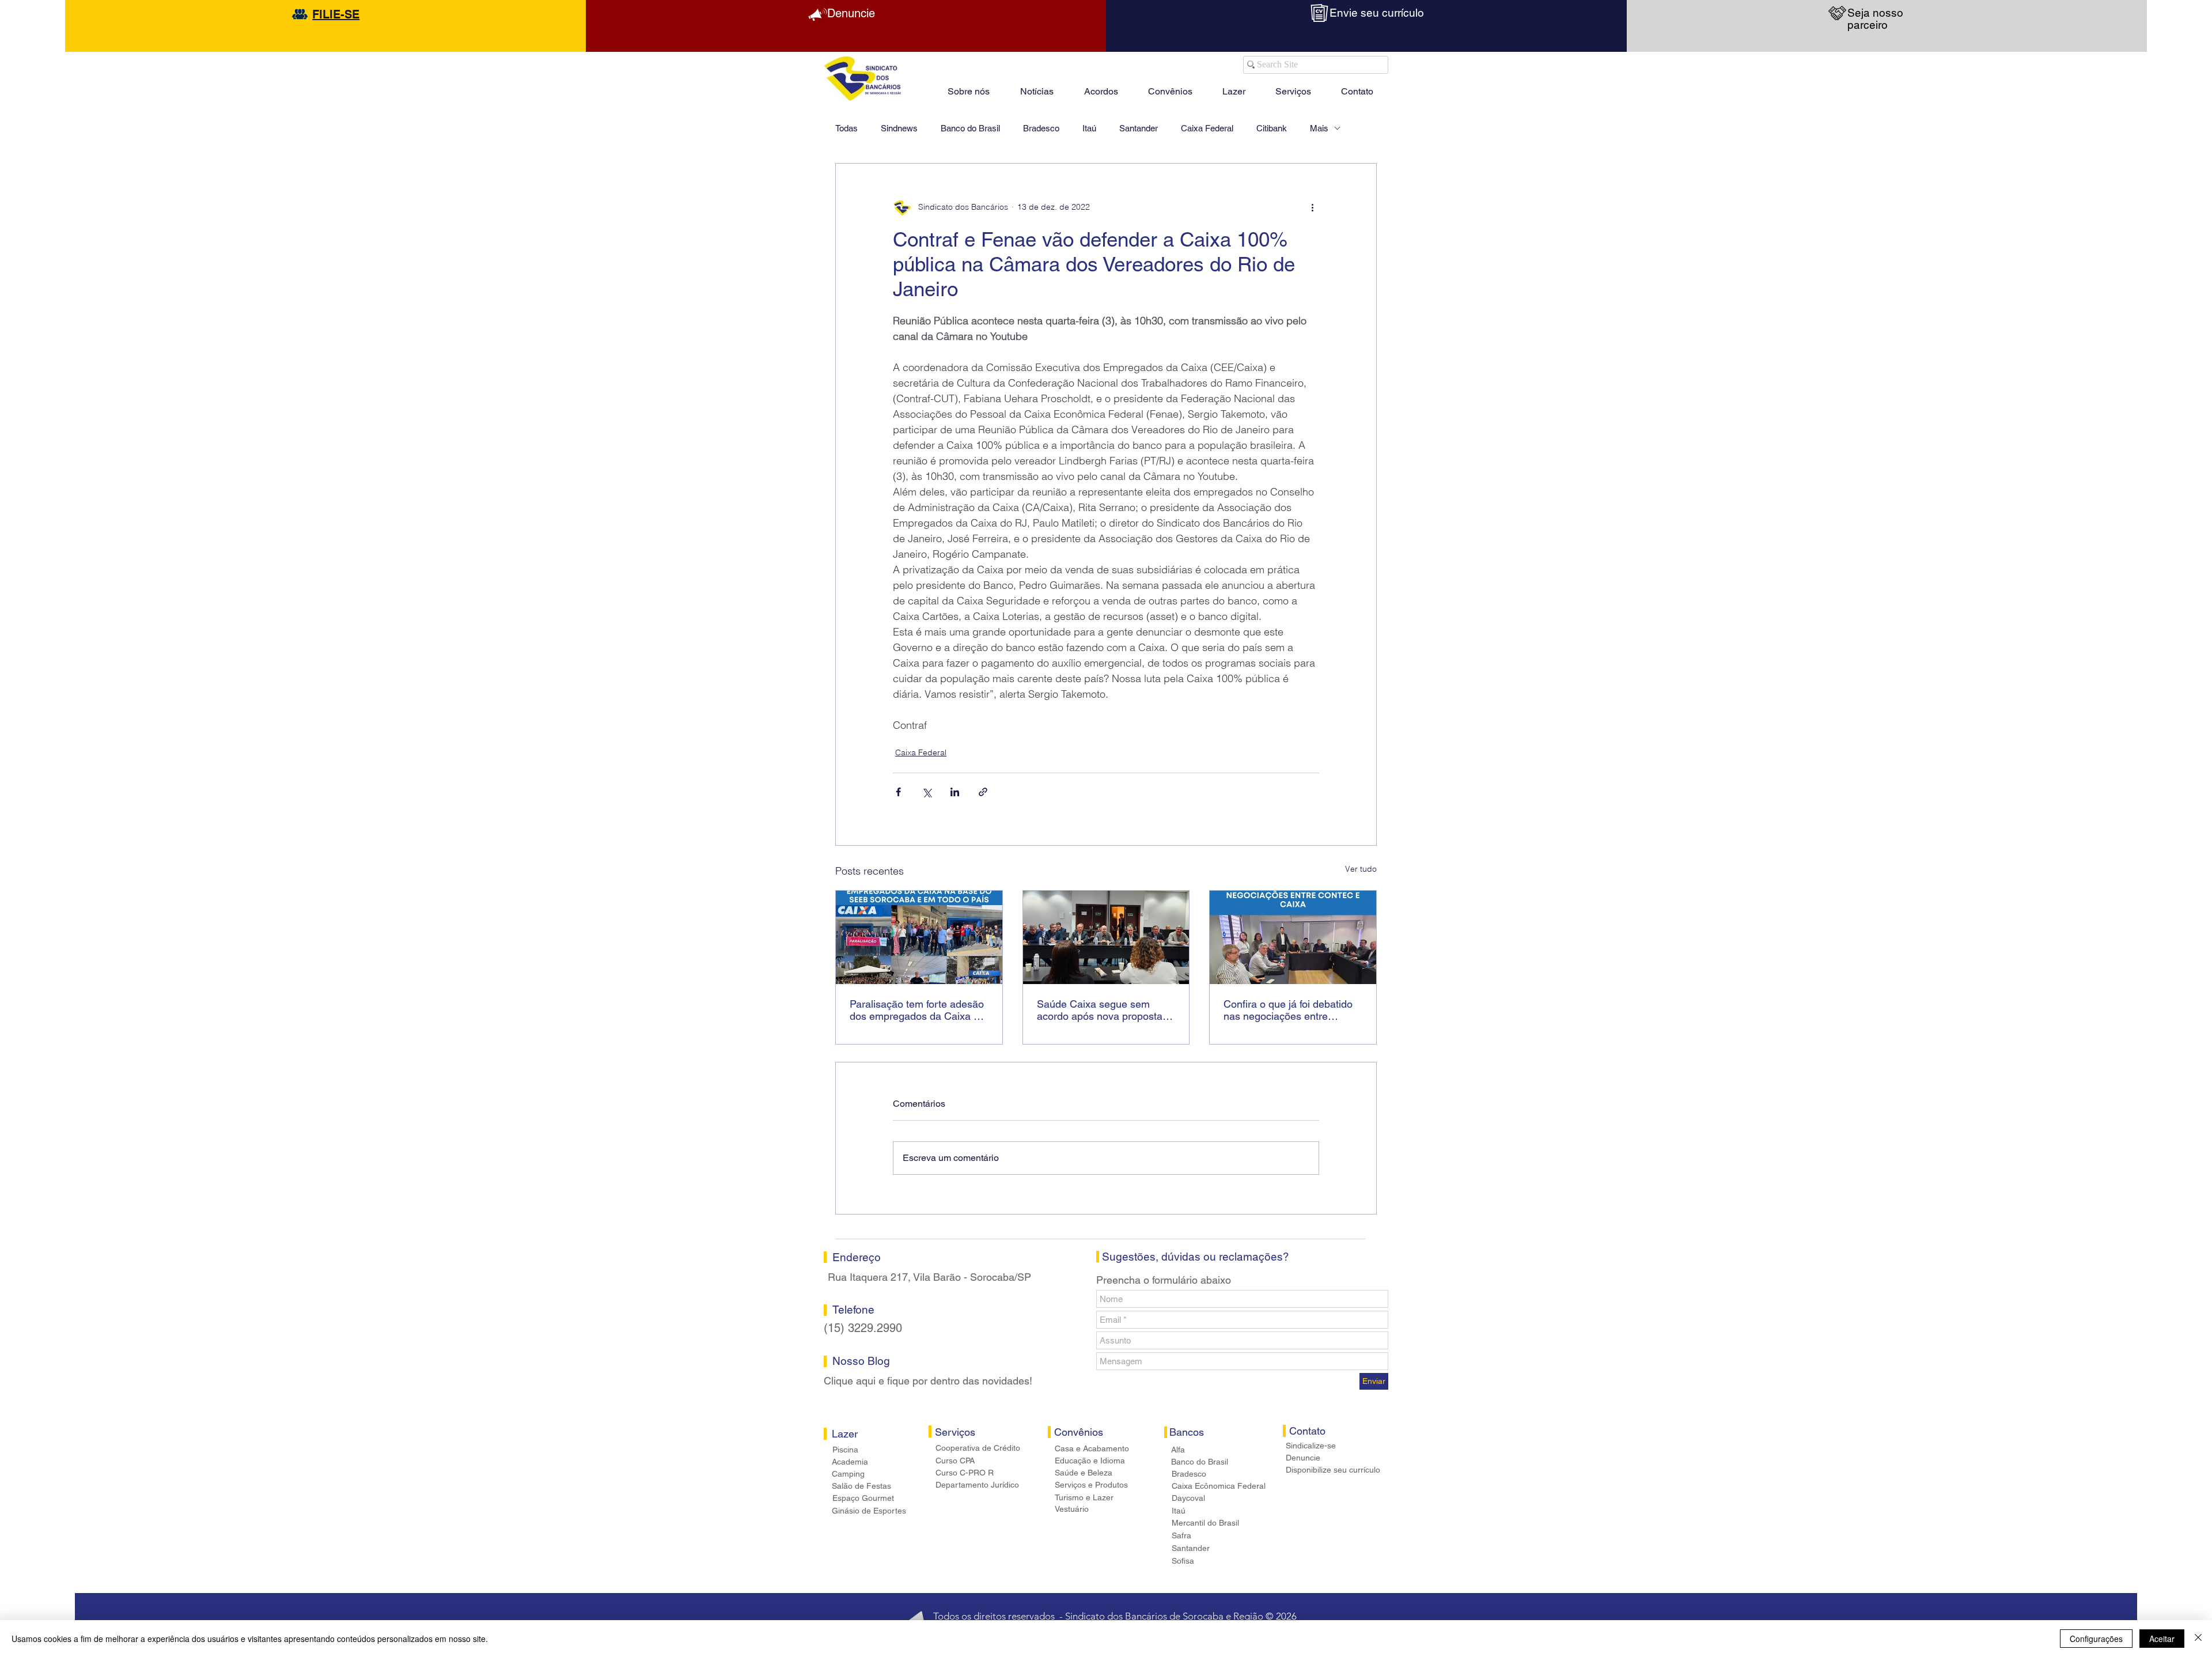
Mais (1319, 128)
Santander (1139, 128)
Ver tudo (1361, 869)
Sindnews (899, 128)
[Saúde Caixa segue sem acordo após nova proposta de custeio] (1106, 937)
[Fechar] (2198, 1639)
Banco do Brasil (970, 128)
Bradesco (1041, 128)
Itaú (1089, 128)
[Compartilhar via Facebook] (898, 792)
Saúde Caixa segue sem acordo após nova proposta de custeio (1100, 1010)
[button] (1234, 86)
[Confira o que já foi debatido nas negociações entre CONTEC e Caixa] (1293, 937)
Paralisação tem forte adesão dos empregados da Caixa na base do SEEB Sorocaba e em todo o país (917, 1010)
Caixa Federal (1207, 128)
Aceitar (2162, 1639)
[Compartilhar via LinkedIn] (955, 792)
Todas (846, 128)
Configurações (2096, 1639)
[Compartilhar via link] (983, 792)
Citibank (1272, 128)
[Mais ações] (1312, 207)
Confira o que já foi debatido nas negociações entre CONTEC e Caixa (1288, 1010)
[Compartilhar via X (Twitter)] (927, 792)
